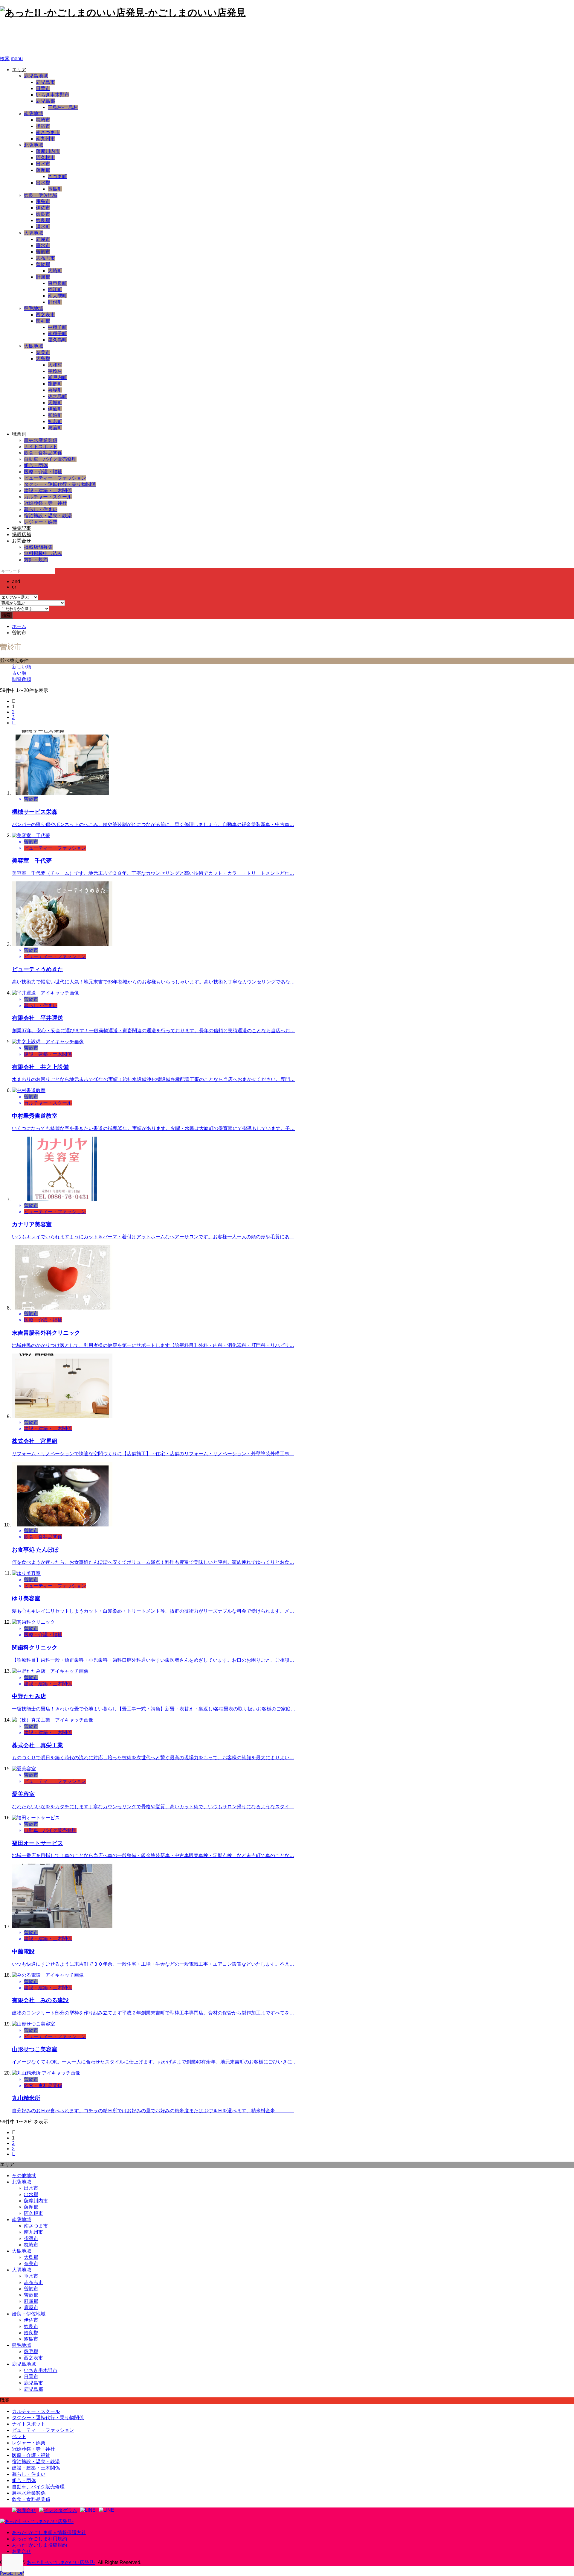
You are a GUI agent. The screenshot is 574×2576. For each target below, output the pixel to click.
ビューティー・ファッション (55, 478)
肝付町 (55, 302)
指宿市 (43, 126)
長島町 (55, 189)
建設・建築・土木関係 (48, 491)
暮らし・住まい (41, 509)
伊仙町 (55, 409)
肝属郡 (43, 277)
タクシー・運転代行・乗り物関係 (60, 484)
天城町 (55, 403)
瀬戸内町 (57, 377)
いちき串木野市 (53, 95)
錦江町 (55, 289)
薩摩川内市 (48, 151)
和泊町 (55, 415)
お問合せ (22, 541)
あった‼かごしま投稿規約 (39, 2545)
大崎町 (55, 271)
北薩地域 (33, 145)
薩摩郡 (43, 170)
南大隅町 (57, 296)
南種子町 (57, 333)
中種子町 (57, 327)
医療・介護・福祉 (43, 472)
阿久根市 (45, 158)
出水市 (43, 164)
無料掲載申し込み (43, 553)
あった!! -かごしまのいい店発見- (80, 37)
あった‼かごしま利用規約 (39, 2539)
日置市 (43, 88)
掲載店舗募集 (38, 547)
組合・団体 (36, 465)
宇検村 (55, 371)
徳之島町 (57, 396)
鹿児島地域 (36, 76)
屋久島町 (57, 340)
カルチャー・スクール (48, 497)
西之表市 (45, 315)
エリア (19, 70)
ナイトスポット (41, 447)
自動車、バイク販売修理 (50, 459)
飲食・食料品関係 (43, 453)
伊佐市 (43, 208)
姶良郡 (43, 220)
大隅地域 (33, 233)
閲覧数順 (22, 679)
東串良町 (57, 283)
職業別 (19, 434)
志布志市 (45, 258)
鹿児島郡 (45, 101)
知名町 (55, 421)
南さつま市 (48, 132)
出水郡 (43, 183)
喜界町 (55, 390)
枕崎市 (43, 120)
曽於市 (43, 252)
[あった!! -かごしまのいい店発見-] (37, 2521)
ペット (19, 2436)
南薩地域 (33, 114)
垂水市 (43, 245)
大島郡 (43, 359)
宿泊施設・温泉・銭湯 (48, 516)
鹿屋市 (43, 239)
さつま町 (57, 176)
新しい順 (22, 667)
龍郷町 (55, 384)
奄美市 (43, 352)
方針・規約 (36, 560)
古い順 (19, 673)
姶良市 (43, 214)
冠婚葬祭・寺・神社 (45, 503)
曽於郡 (43, 264)
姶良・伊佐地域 (41, 195)
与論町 (55, 428)
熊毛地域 (33, 308)
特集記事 (22, 528)
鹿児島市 (45, 82)
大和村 (55, 365)
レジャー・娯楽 (41, 522)
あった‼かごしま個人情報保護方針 (49, 2532)
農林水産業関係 (41, 440)
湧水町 (43, 227)
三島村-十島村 (63, 107)
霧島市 (43, 202)
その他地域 (24, 2176)
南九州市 (45, 139)
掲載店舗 (22, 534)
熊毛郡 (43, 321)
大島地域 (33, 346)
